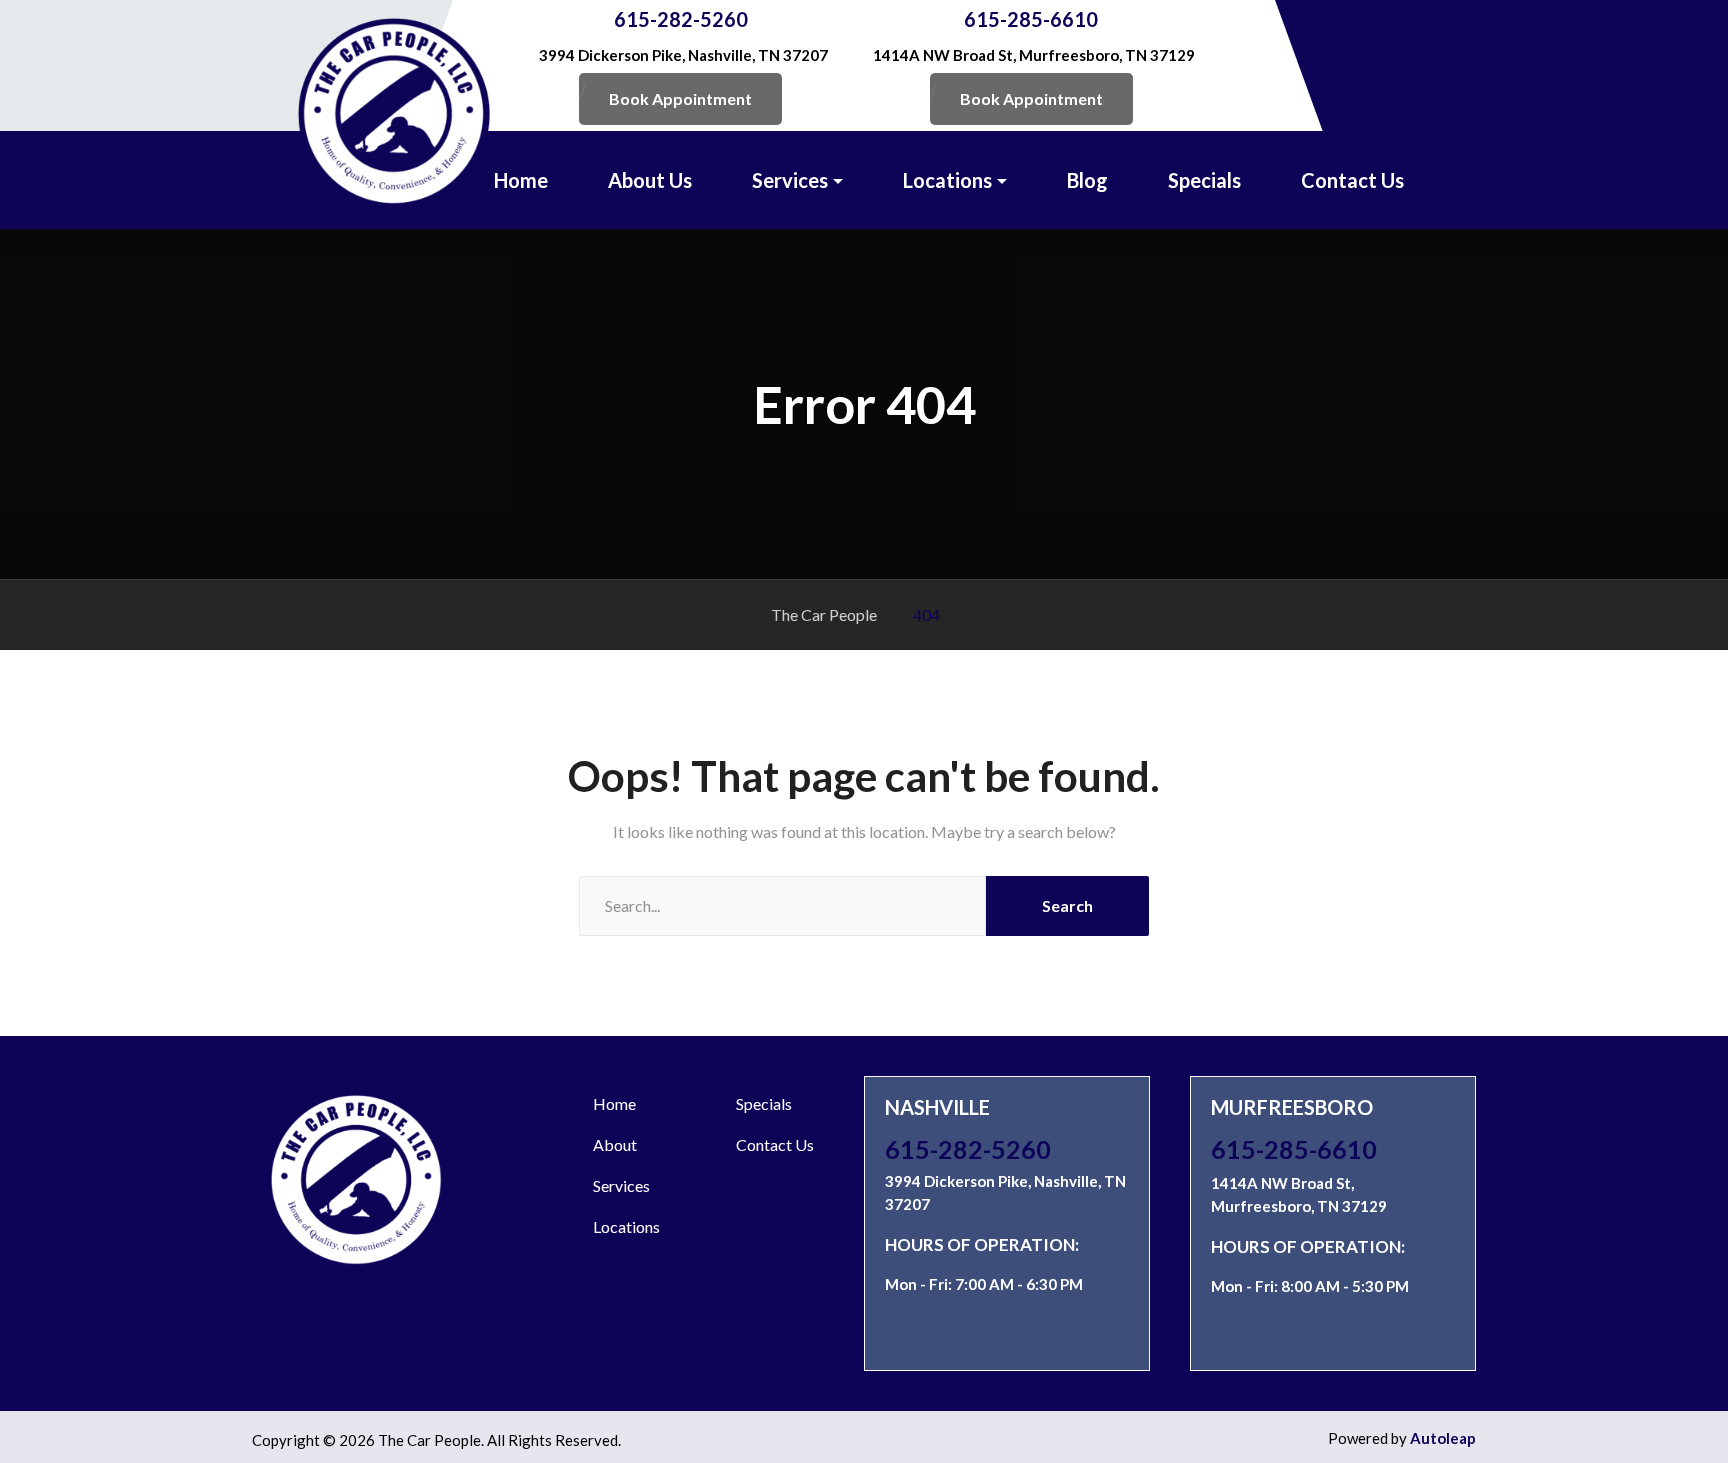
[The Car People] (394, 114)
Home (521, 180)
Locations (947, 180)
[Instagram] (901, 1332)
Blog (1087, 180)
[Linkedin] (938, 1332)
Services (790, 180)
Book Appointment (680, 98)
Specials (1204, 180)
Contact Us (1352, 180)
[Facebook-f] (1049, 1332)
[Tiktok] (1012, 1332)
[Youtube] (975, 1332)
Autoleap (1443, 1438)
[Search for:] (782, 906)
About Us (650, 180)
